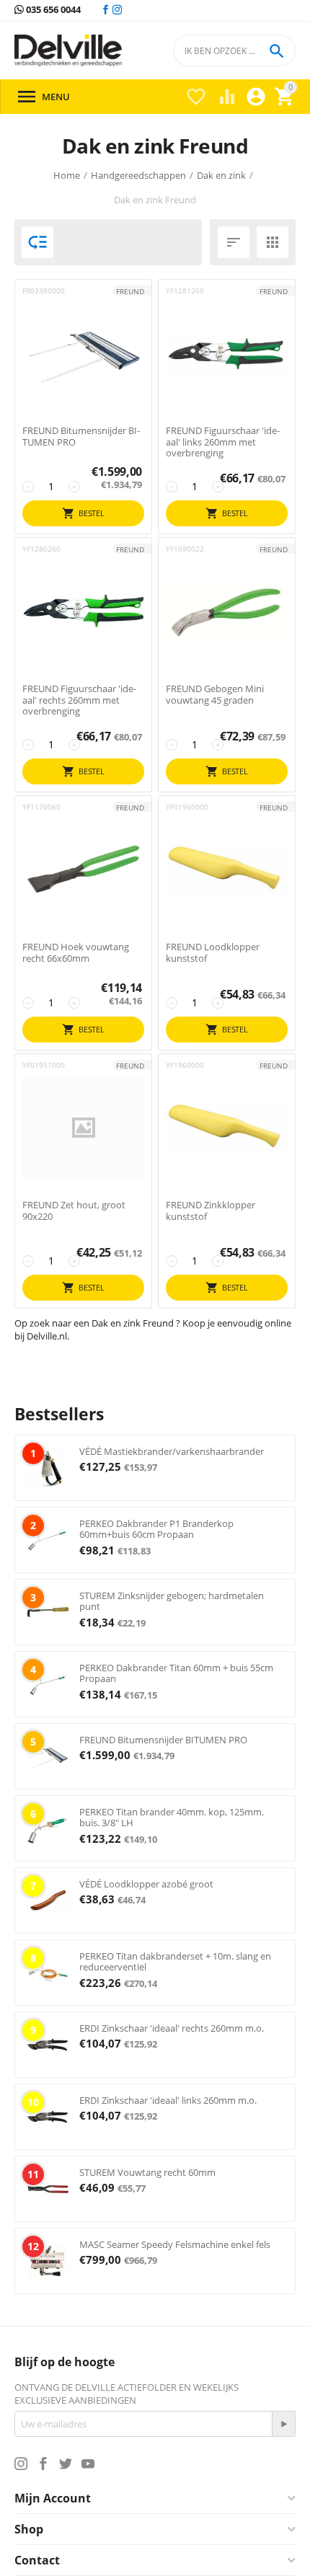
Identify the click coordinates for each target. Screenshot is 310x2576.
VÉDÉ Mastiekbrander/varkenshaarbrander (172, 1451)
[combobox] (234, 50)
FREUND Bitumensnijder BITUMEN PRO (81, 437)
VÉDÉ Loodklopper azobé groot (146, 1884)
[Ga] (283, 2424)
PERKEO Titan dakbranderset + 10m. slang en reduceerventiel (175, 1962)
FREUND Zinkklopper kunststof (211, 1211)
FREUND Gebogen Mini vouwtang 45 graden (215, 695)
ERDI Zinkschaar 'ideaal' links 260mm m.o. (168, 2100)
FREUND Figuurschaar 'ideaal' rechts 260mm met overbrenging (79, 700)
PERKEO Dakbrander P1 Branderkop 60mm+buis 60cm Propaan (156, 1529)
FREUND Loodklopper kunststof (213, 953)
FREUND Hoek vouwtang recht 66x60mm (76, 953)
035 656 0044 (52, 10)
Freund (130, 291)
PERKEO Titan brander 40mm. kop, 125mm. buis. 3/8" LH (172, 1818)
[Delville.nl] (68, 51)
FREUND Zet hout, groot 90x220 (74, 1211)
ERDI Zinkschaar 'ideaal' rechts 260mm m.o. (172, 2028)
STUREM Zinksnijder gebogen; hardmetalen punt (172, 1601)
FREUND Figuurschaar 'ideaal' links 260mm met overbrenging (223, 442)
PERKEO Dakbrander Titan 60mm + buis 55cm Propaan (176, 1673)
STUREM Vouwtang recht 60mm (147, 2172)
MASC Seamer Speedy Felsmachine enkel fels (175, 2244)
